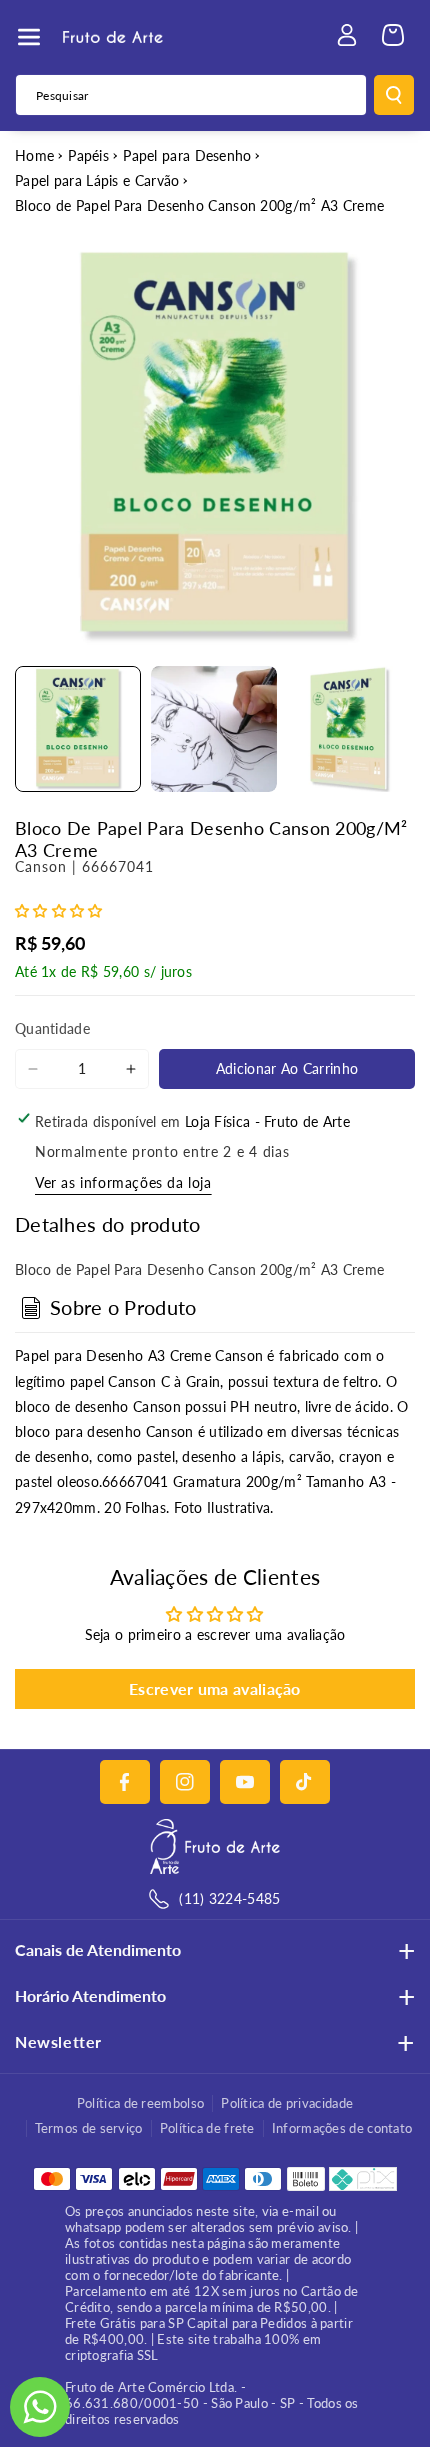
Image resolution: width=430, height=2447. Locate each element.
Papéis (88, 155)
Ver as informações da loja (123, 1182)
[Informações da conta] (347, 35)
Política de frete (207, 2128)
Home (34, 155)
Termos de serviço (89, 2128)
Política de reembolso (140, 2103)
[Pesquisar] (394, 95)
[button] (29, 37)
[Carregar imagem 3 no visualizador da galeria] (350, 729)
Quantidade (52, 1028)
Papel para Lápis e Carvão (97, 180)
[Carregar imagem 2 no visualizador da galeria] (214, 729)
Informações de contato (342, 2128)
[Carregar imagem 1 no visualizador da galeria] (78, 729)
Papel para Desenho (187, 155)
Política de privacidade (287, 2103)
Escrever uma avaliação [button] (215, 1688)
